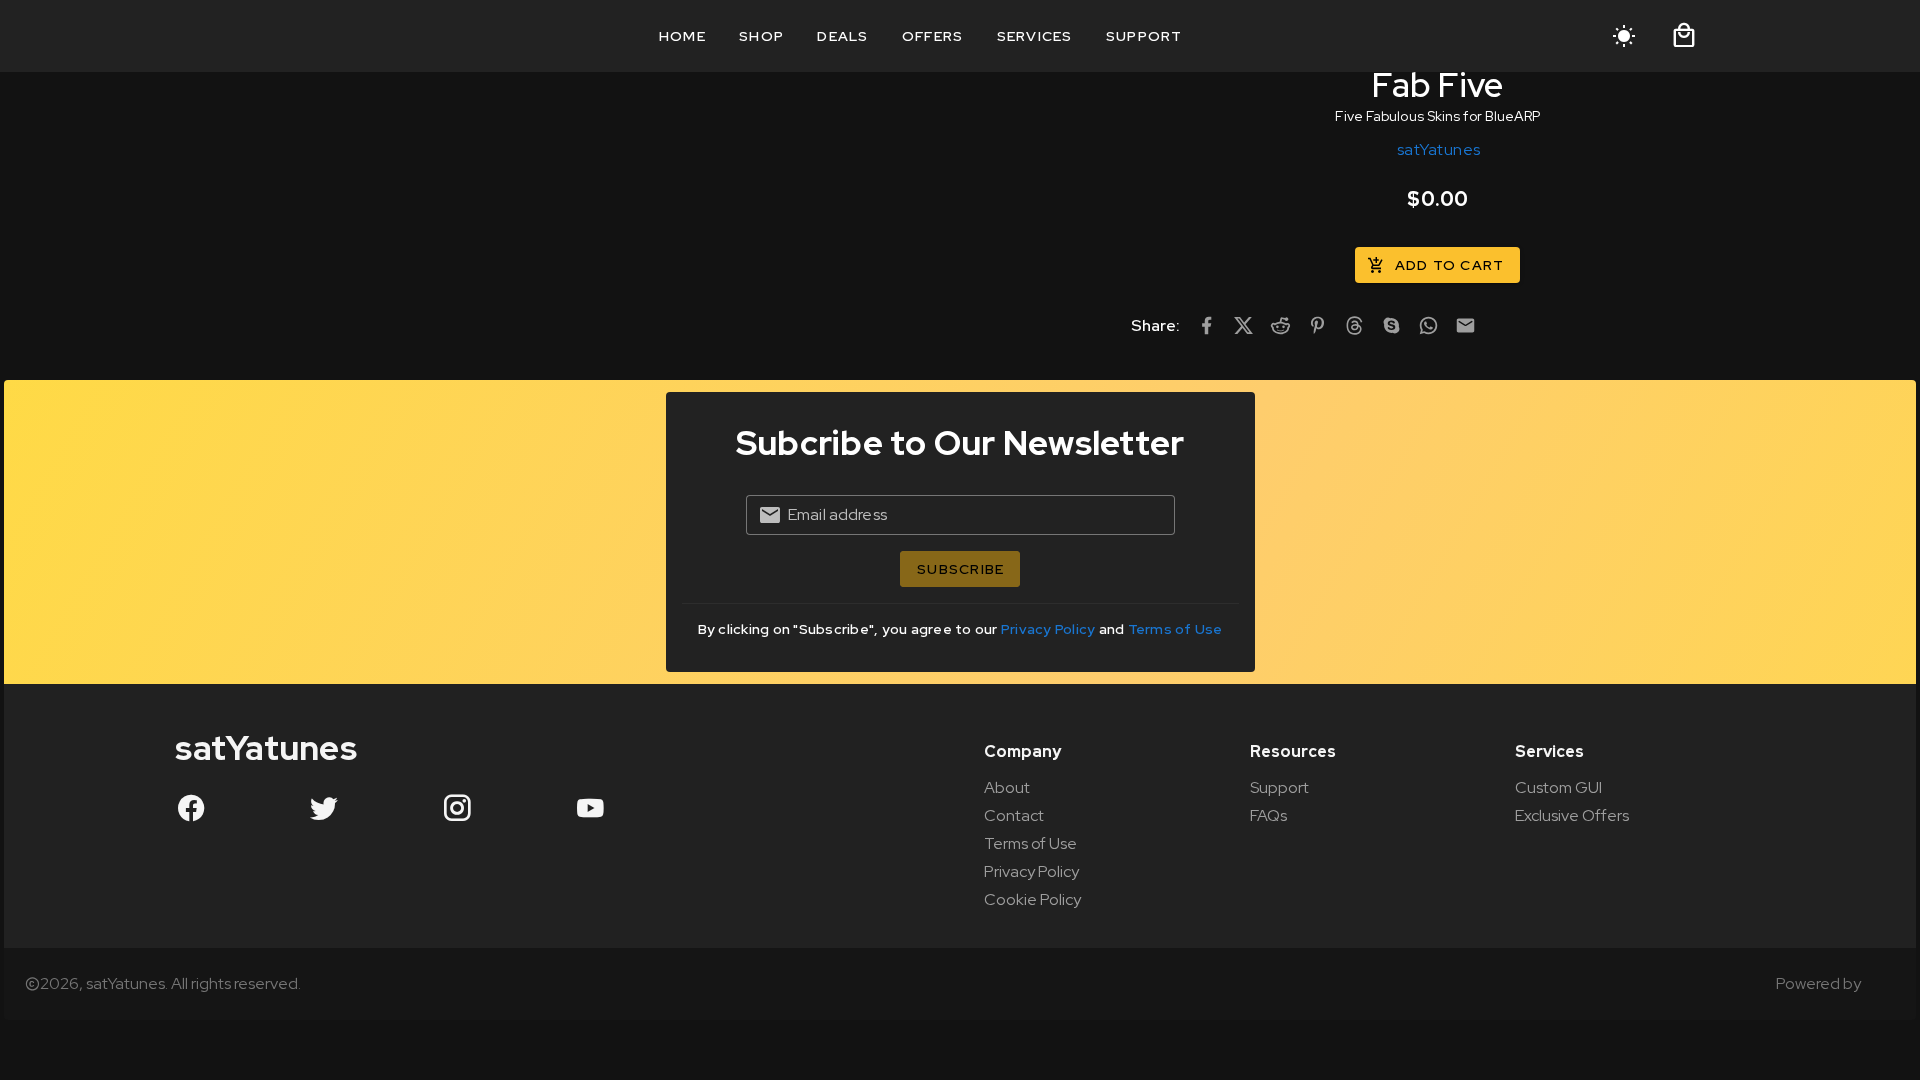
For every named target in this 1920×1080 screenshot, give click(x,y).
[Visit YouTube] (590, 806)
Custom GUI (1558, 787)
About (1007, 787)
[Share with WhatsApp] (1428, 325)
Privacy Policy (1050, 629)
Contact (1014, 815)
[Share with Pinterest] (1317, 325)
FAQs (1268, 815)
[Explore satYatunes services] (1880, 984)
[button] (1684, 36)
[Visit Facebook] (191, 806)
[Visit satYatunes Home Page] (221, 36)
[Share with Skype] (1391, 325)
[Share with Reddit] (1280, 325)
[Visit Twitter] (324, 806)
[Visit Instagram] (457, 806)
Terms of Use (1175, 629)
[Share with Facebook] (1206, 325)
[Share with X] (1243, 325)
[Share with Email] (1465, 325)
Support (1279, 787)
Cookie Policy (1032, 899)
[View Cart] (1684, 36)
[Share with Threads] (1354, 325)
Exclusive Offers (1572, 815)
